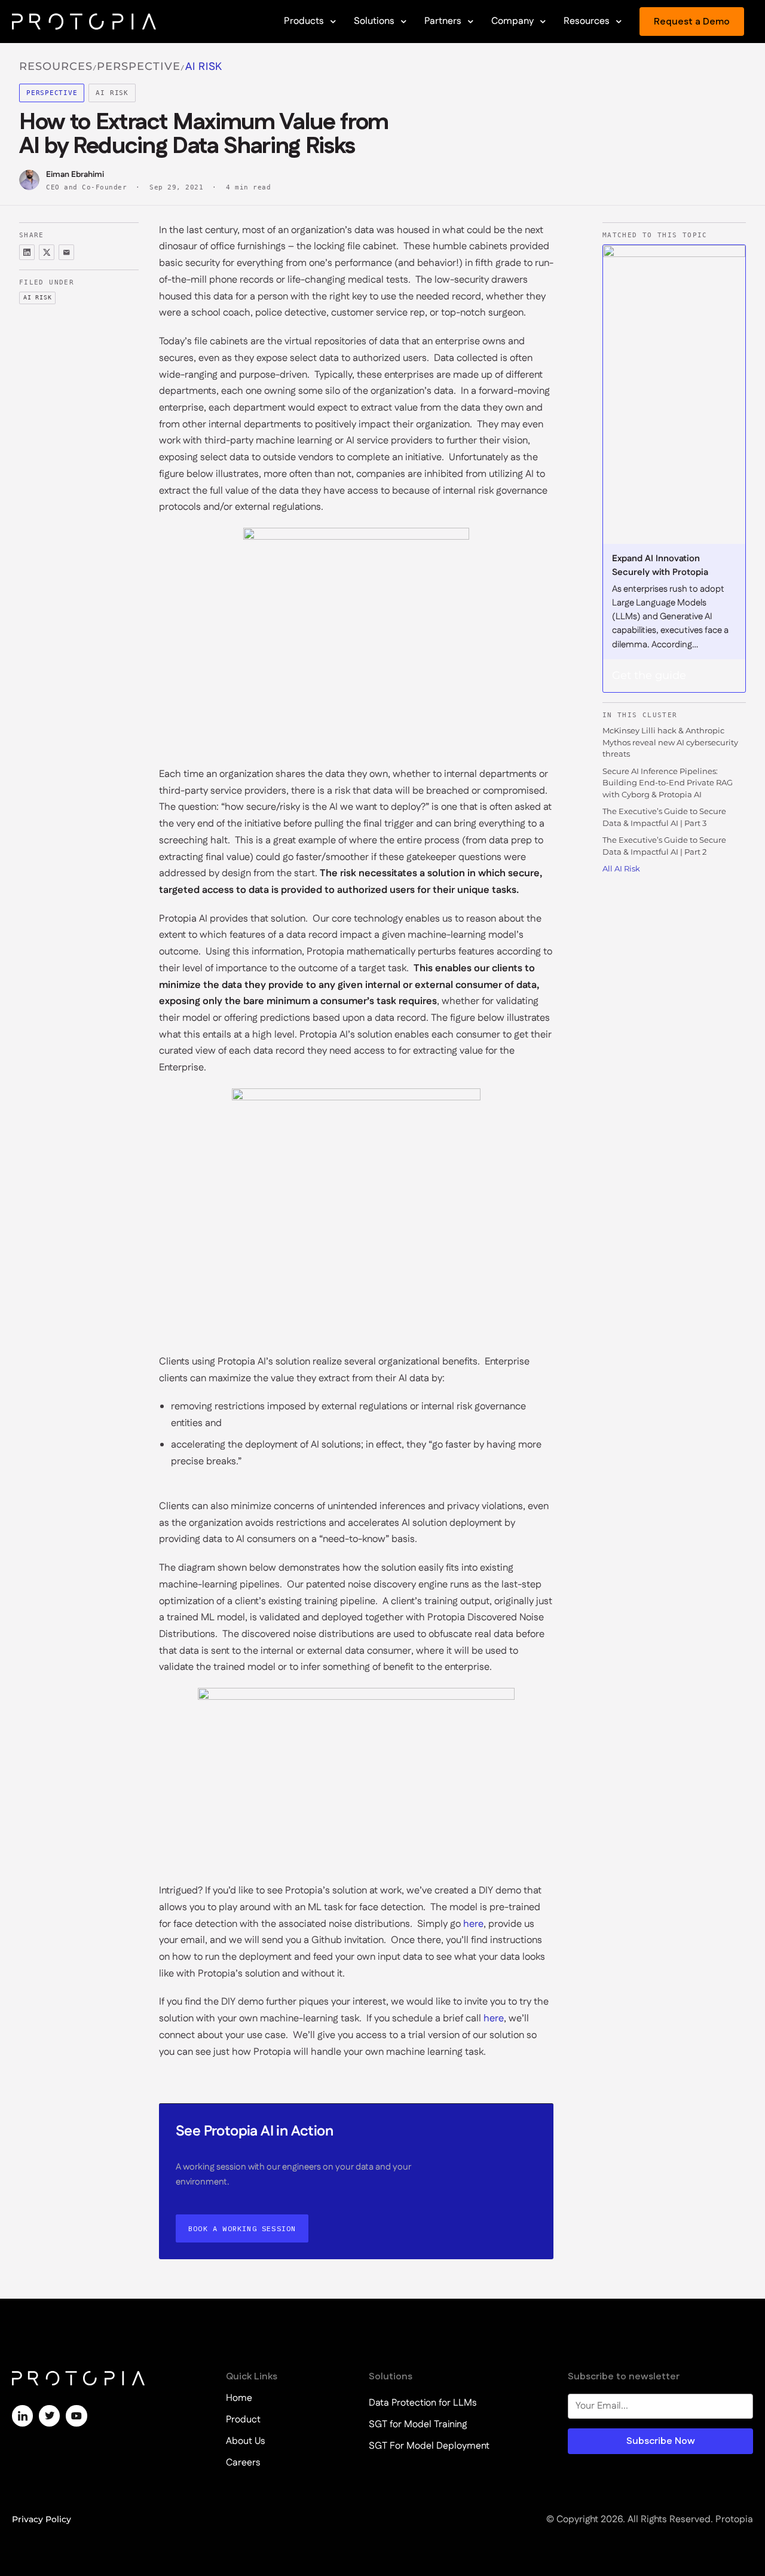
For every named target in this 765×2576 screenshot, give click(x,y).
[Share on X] (47, 252)
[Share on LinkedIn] (27, 252)
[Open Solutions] (403, 22)
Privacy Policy (42, 2519)
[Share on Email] (66, 252)
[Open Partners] (470, 22)
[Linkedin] (22, 2416)
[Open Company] (543, 22)
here (473, 1924)
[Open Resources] (619, 22)
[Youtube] (76, 2416)
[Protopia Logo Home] (84, 22)
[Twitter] (49, 2416)
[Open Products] (333, 22)
